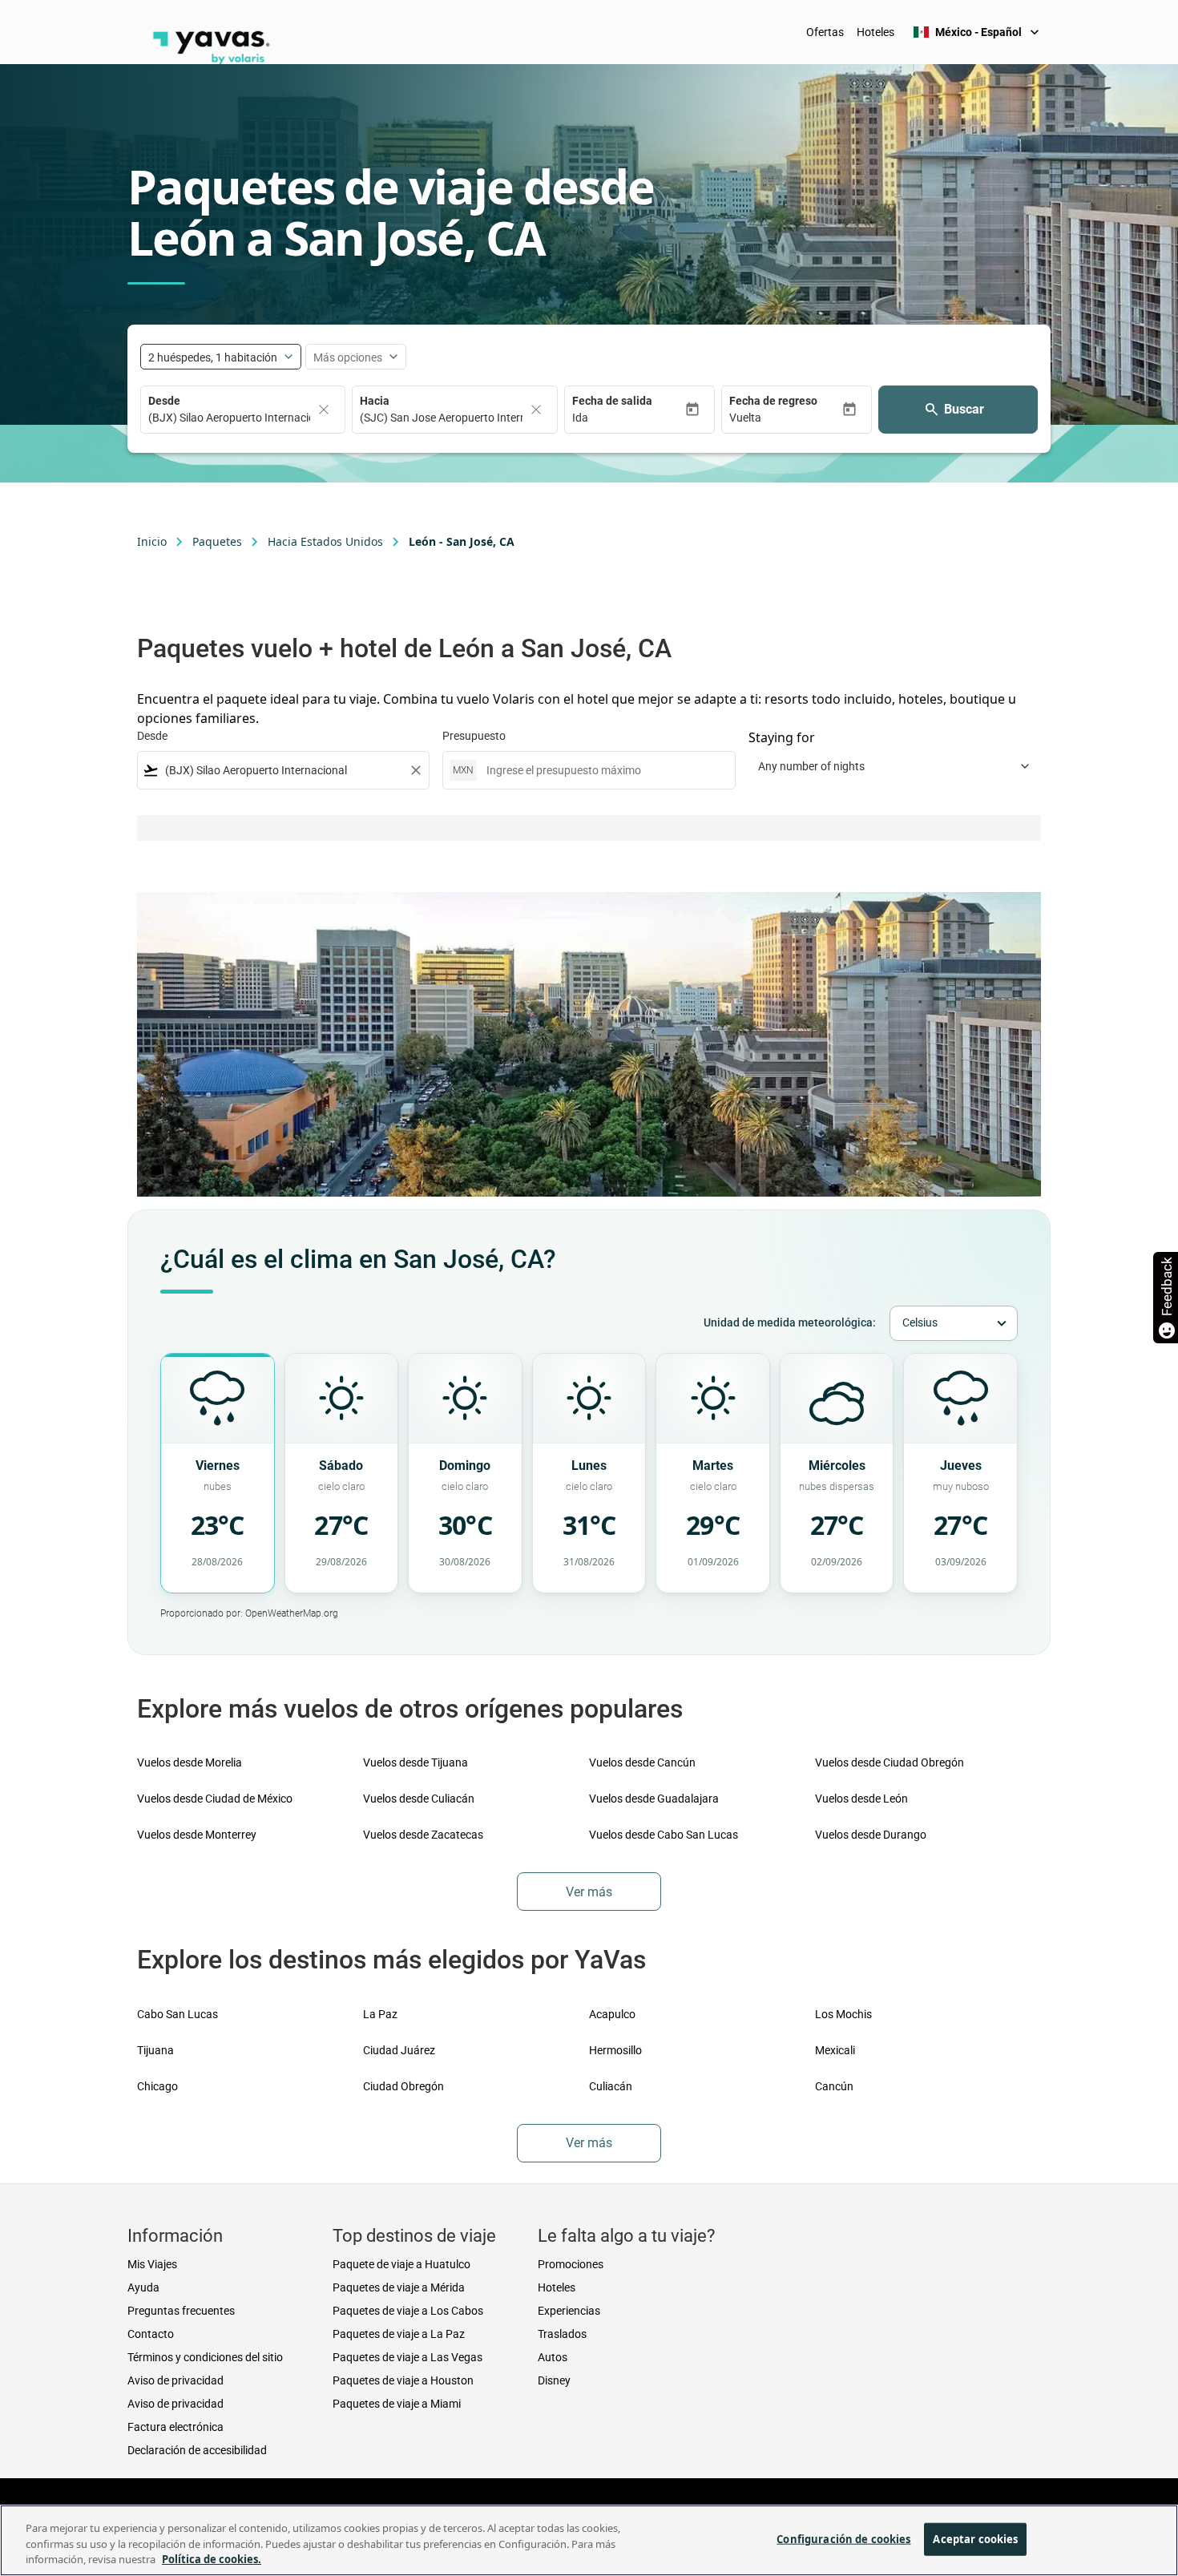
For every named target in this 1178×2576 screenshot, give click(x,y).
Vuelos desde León (861, 1799)
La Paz (380, 2014)
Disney (554, 2380)
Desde (164, 401)
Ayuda (143, 2287)
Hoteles (875, 32)
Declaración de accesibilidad (197, 2450)
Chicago (157, 2086)
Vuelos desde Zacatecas (423, 1835)
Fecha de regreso (773, 401)
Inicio (152, 541)
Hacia (375, 401)
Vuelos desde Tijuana (416, 1762)
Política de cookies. (212, 2559)
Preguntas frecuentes (181, 2311)
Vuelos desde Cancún (642, 1762)
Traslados (562, 2334)
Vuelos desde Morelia (190, 1762)
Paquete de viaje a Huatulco (401, 2264)
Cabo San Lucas (178, 2014)
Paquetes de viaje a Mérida (399, 2287)
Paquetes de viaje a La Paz (399, 2334)
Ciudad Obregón (403, 2086)
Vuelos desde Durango (871, 1835)
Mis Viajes (152, 2264)
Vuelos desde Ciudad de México (215, 1799)
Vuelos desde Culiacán (419, 1799)
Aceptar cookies (975, 2538)
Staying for (782, 737)
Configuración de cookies (843, 2538)
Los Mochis (843, 2014)
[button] (628, 418)
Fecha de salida (612, 401)
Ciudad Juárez (399, 2050)
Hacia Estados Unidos (325, 541)
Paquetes (217, 541)
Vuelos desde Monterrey (197, 1835)
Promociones (571, 2264)
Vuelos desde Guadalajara (654, 1799)
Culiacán (611, 2086)
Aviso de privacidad (175, 2380)
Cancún (834, 2086)
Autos (553, 2357)
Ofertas (825, 32)
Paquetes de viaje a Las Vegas (407, 2357)
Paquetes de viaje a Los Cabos (408, 2311)
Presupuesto (474, 736)
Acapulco (612, 2014)
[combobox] (283, 771)
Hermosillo (615, 2050)
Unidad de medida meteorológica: (790, 1322)
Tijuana (155, 2050)
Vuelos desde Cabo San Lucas (664, 1835)
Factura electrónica (175, 2427)
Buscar (964, 409)
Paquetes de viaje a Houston (403, 2380)
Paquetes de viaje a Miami (397, 2404)
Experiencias (569, 2311)
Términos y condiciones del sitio (205, 2357)
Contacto (151, 2334)
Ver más (589, 1892)
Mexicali (835, 2050)
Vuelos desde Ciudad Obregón (890, 1762)
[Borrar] (324, 410)
